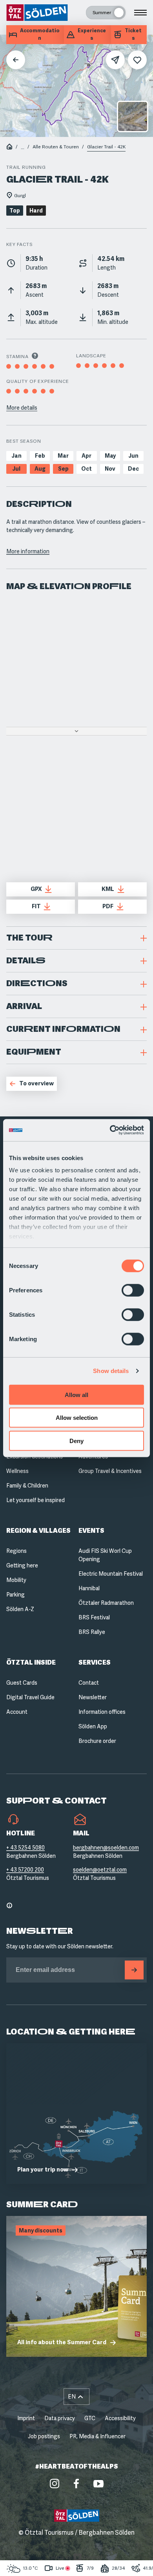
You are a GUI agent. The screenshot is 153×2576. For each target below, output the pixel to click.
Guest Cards (22, 1683)
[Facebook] (76, 2484)
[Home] (9, 147)
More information (28, 551)
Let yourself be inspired (36, 1500)
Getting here (22, 1565)
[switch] (133, 1290)
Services (95, 1662)
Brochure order (97, 1741)
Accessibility (120, 2418)
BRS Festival (94, 1617)
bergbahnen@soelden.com (106, 1848)
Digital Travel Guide (30, 1697)
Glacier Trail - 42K (106, 147)
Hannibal (89, 1588)
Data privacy (60, 2418)
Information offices (102, 1712)
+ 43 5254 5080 (25, 1848)
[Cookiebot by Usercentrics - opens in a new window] (110, 1130)
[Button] (134, 1970)
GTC (90, 2418)
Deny (76, 1440)
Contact (89, 1683)
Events (91, 1531)
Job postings (44, 2436)
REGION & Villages (38, 1531)
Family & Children (27, 1486)
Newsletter (93, 1697)
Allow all (76, 1394)
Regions (16, 1551)
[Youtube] (98, 2484)
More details (22, 408)
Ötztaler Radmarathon (106, 1603)
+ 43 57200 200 (25, 1870)
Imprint (26, 2418)
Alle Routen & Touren (56, 147)
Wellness (17, 1471)
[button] (76, 938)
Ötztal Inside (31, 1662)
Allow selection (77, 1418)
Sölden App (93, 1726)
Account (17, 1712)
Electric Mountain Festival (111, 1574)
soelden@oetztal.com (100, 1870)
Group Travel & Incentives (110, 1471)
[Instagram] (55, 2484)
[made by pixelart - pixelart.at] (77, 2559)
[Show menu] (140, 13)
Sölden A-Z (20, 1609)
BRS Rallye (92, 1632)
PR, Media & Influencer (97, 2436)
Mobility (16, 1580)
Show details (111, 1371)
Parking (15, 1595)
